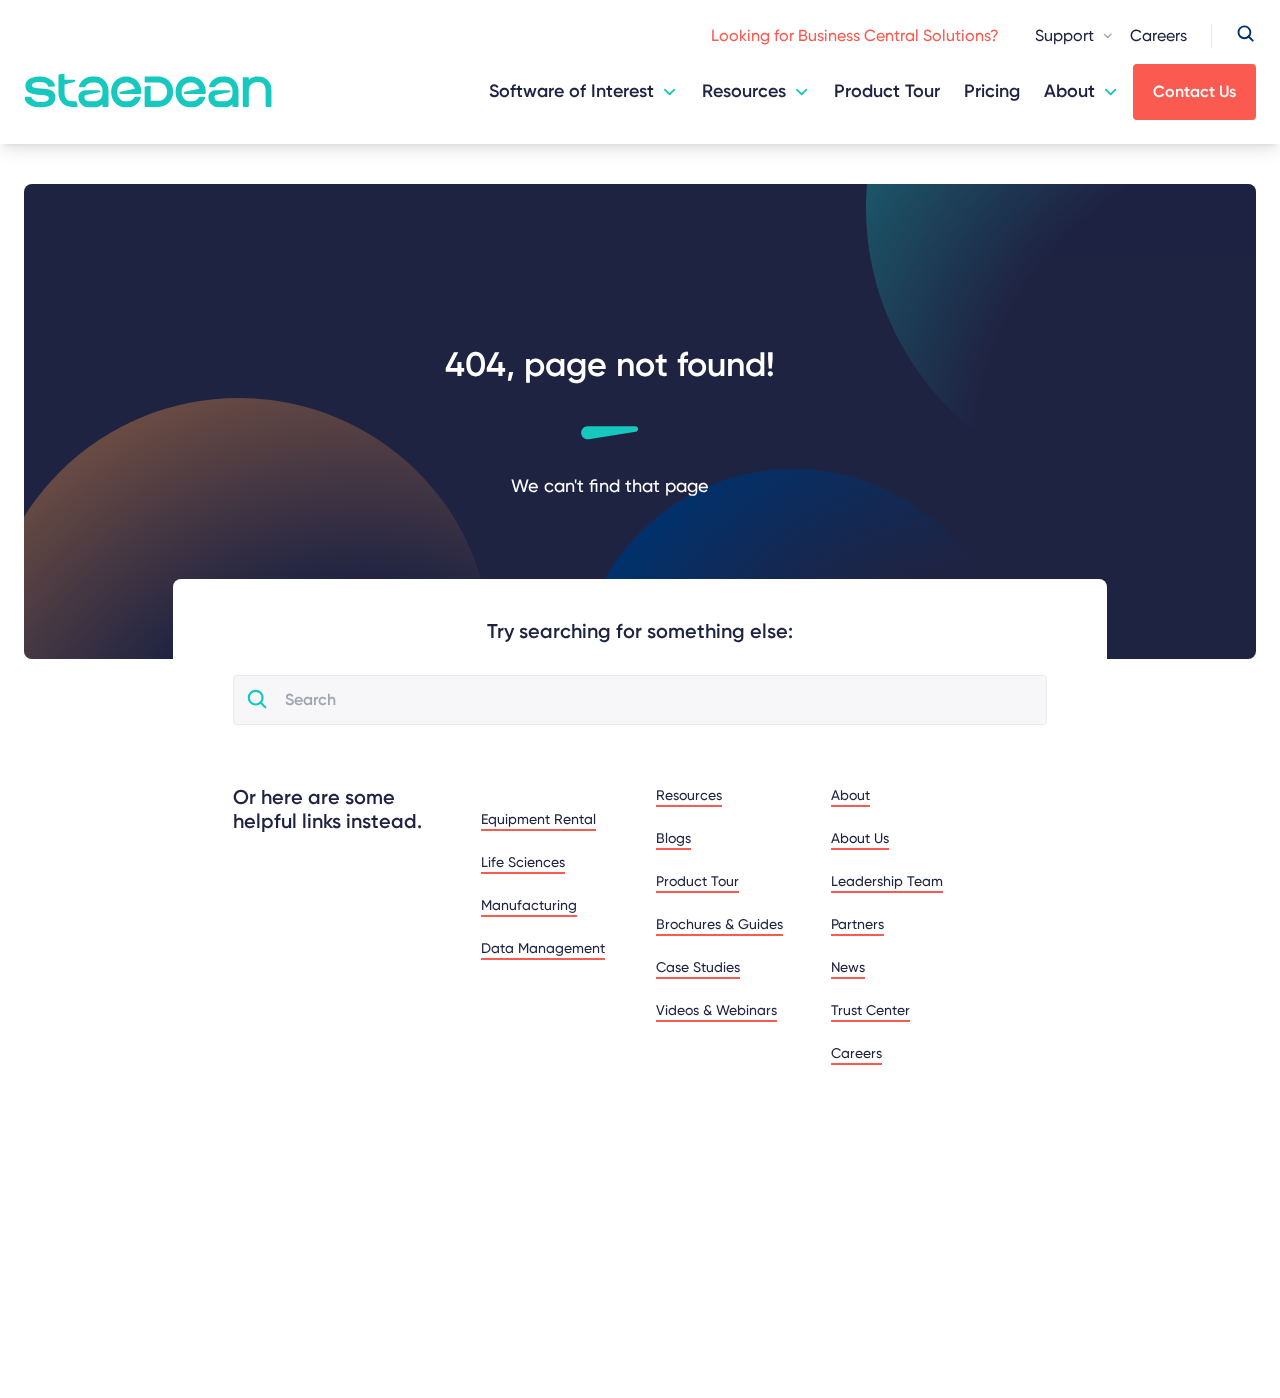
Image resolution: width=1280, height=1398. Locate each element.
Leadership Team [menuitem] (887, 881)
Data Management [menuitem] (543, 948)
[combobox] (657, 700)
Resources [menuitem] (689, 795)
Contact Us (1194, 91)
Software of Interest (571, 91)
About (1069, 91)
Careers (1158, 35)
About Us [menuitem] (860, 838)
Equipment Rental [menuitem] (538, 819)
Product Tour (887, 91)
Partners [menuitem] (857, 924)
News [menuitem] (848, 967)
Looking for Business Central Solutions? (855, 35)
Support (1064, 35)
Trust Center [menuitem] (870, 1010)
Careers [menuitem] (856, 1053)
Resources (744, 91)
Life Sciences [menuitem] (523, 862)
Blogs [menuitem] (673, 838)
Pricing (992, 91)
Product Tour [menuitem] (697, 881)
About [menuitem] (850, 795)
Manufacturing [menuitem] (529, 905)
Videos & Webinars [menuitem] (716, 1010)
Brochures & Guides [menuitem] (719, 924)
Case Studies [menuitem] (698, 967)
